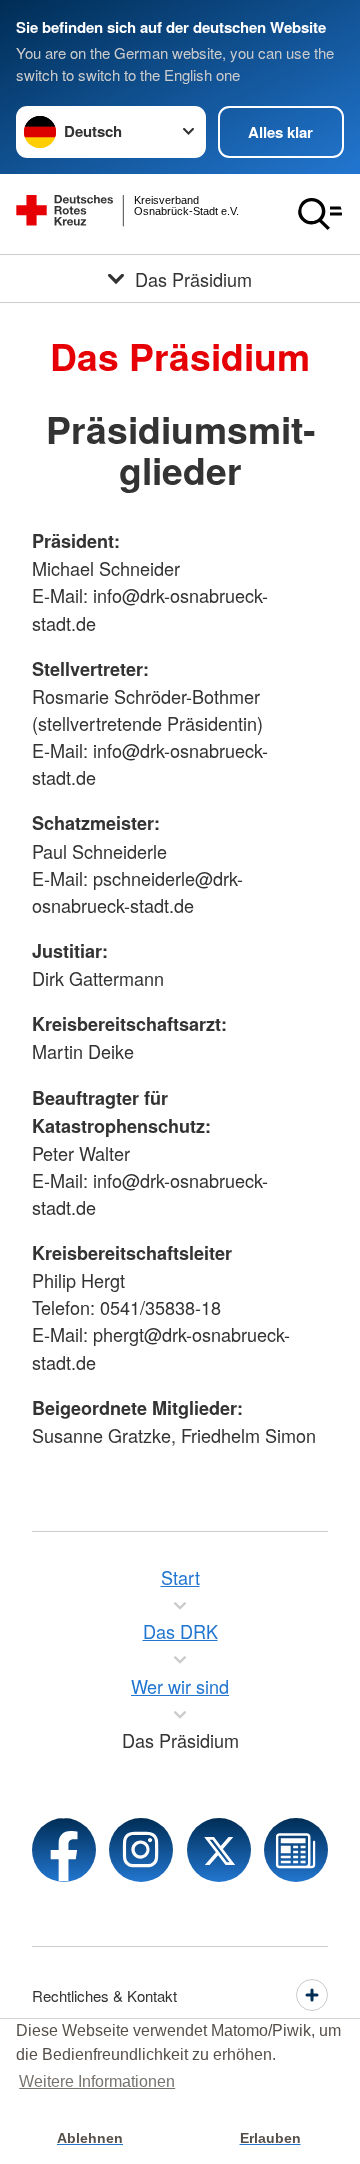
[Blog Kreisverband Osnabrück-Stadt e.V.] (296, 1850)
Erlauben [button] (270, 2138)
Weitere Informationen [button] (97, 2081)
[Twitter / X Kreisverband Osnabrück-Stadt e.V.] (219, 1850)
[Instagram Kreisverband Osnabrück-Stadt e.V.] (141, 1850)
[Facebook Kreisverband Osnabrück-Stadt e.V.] (64, 1850)
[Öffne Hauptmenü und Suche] (320, 214)
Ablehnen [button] (90, 2138)
